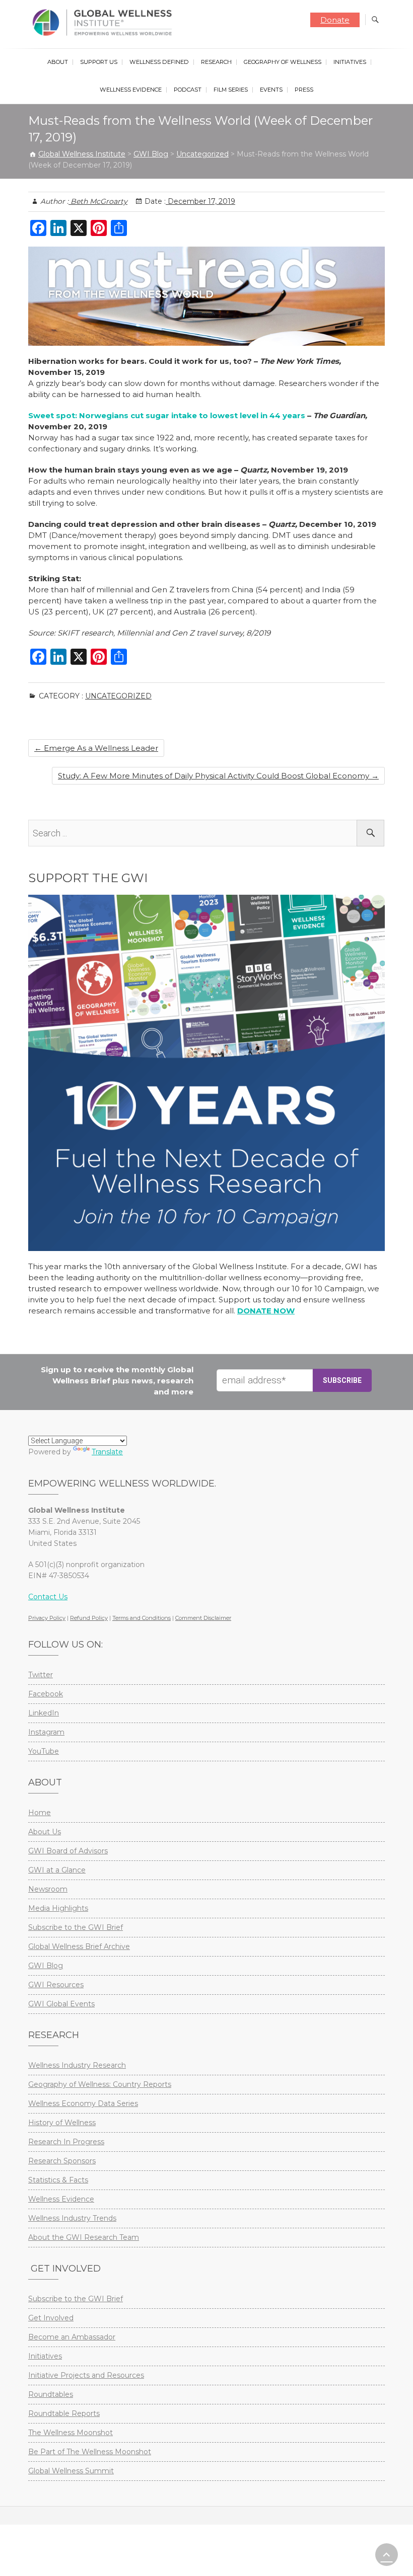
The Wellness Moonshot (71, 2433)
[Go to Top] (387, 2555)
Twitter (41, 1675)
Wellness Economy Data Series (83, 2103)
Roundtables (51, 2394)
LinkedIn (44, 1713)
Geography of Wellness (283, 62)
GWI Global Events (61, 2004)
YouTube (44, 1751)
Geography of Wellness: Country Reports (100, 2084)
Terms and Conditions (142, 1618)
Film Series (231, 90)
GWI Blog (46, 1966)
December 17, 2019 (200, 201)
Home (40, 1813)
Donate (335, 20)
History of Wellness (62, 2123)
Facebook (46, 1694)
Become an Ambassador (72, 2337)
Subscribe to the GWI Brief (76, 1927)
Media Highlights (58, 1908)
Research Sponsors (62, 2161)
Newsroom (48, 1889)
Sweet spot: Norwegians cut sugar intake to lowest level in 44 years (167, 415)
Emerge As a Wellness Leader (96, 748)
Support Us (99, 62)
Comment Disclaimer (203, 1618)
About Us (45, 1832)
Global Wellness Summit (71, 2471)
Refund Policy (89, 1618)
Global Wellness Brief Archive (79, 1946)
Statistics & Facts (58, 2180)
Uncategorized (118, 696)
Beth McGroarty (98, 201)
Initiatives (350, 62)
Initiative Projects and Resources (86, 2375)
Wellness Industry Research (77, 2065)
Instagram (46, 1732)
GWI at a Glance (57, 1870)
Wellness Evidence (131, 90)
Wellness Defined (159, 62)
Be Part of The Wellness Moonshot (90, 2452)
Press (304, 90)
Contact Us (48, 1597)
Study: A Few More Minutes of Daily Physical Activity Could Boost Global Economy (218, 776)
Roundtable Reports (64, 2413)
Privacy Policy (47, 1618)
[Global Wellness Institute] (105, 23)
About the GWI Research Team (84, 2237)
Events (271, 90)
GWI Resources (56, 1985)
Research (216, 62)
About (58, 62)
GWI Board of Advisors (68, 1851)
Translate (107, 1452)
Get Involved (51, 2318)
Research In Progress (66, 2142)
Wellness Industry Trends (72, 2218)
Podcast (188, 90)
